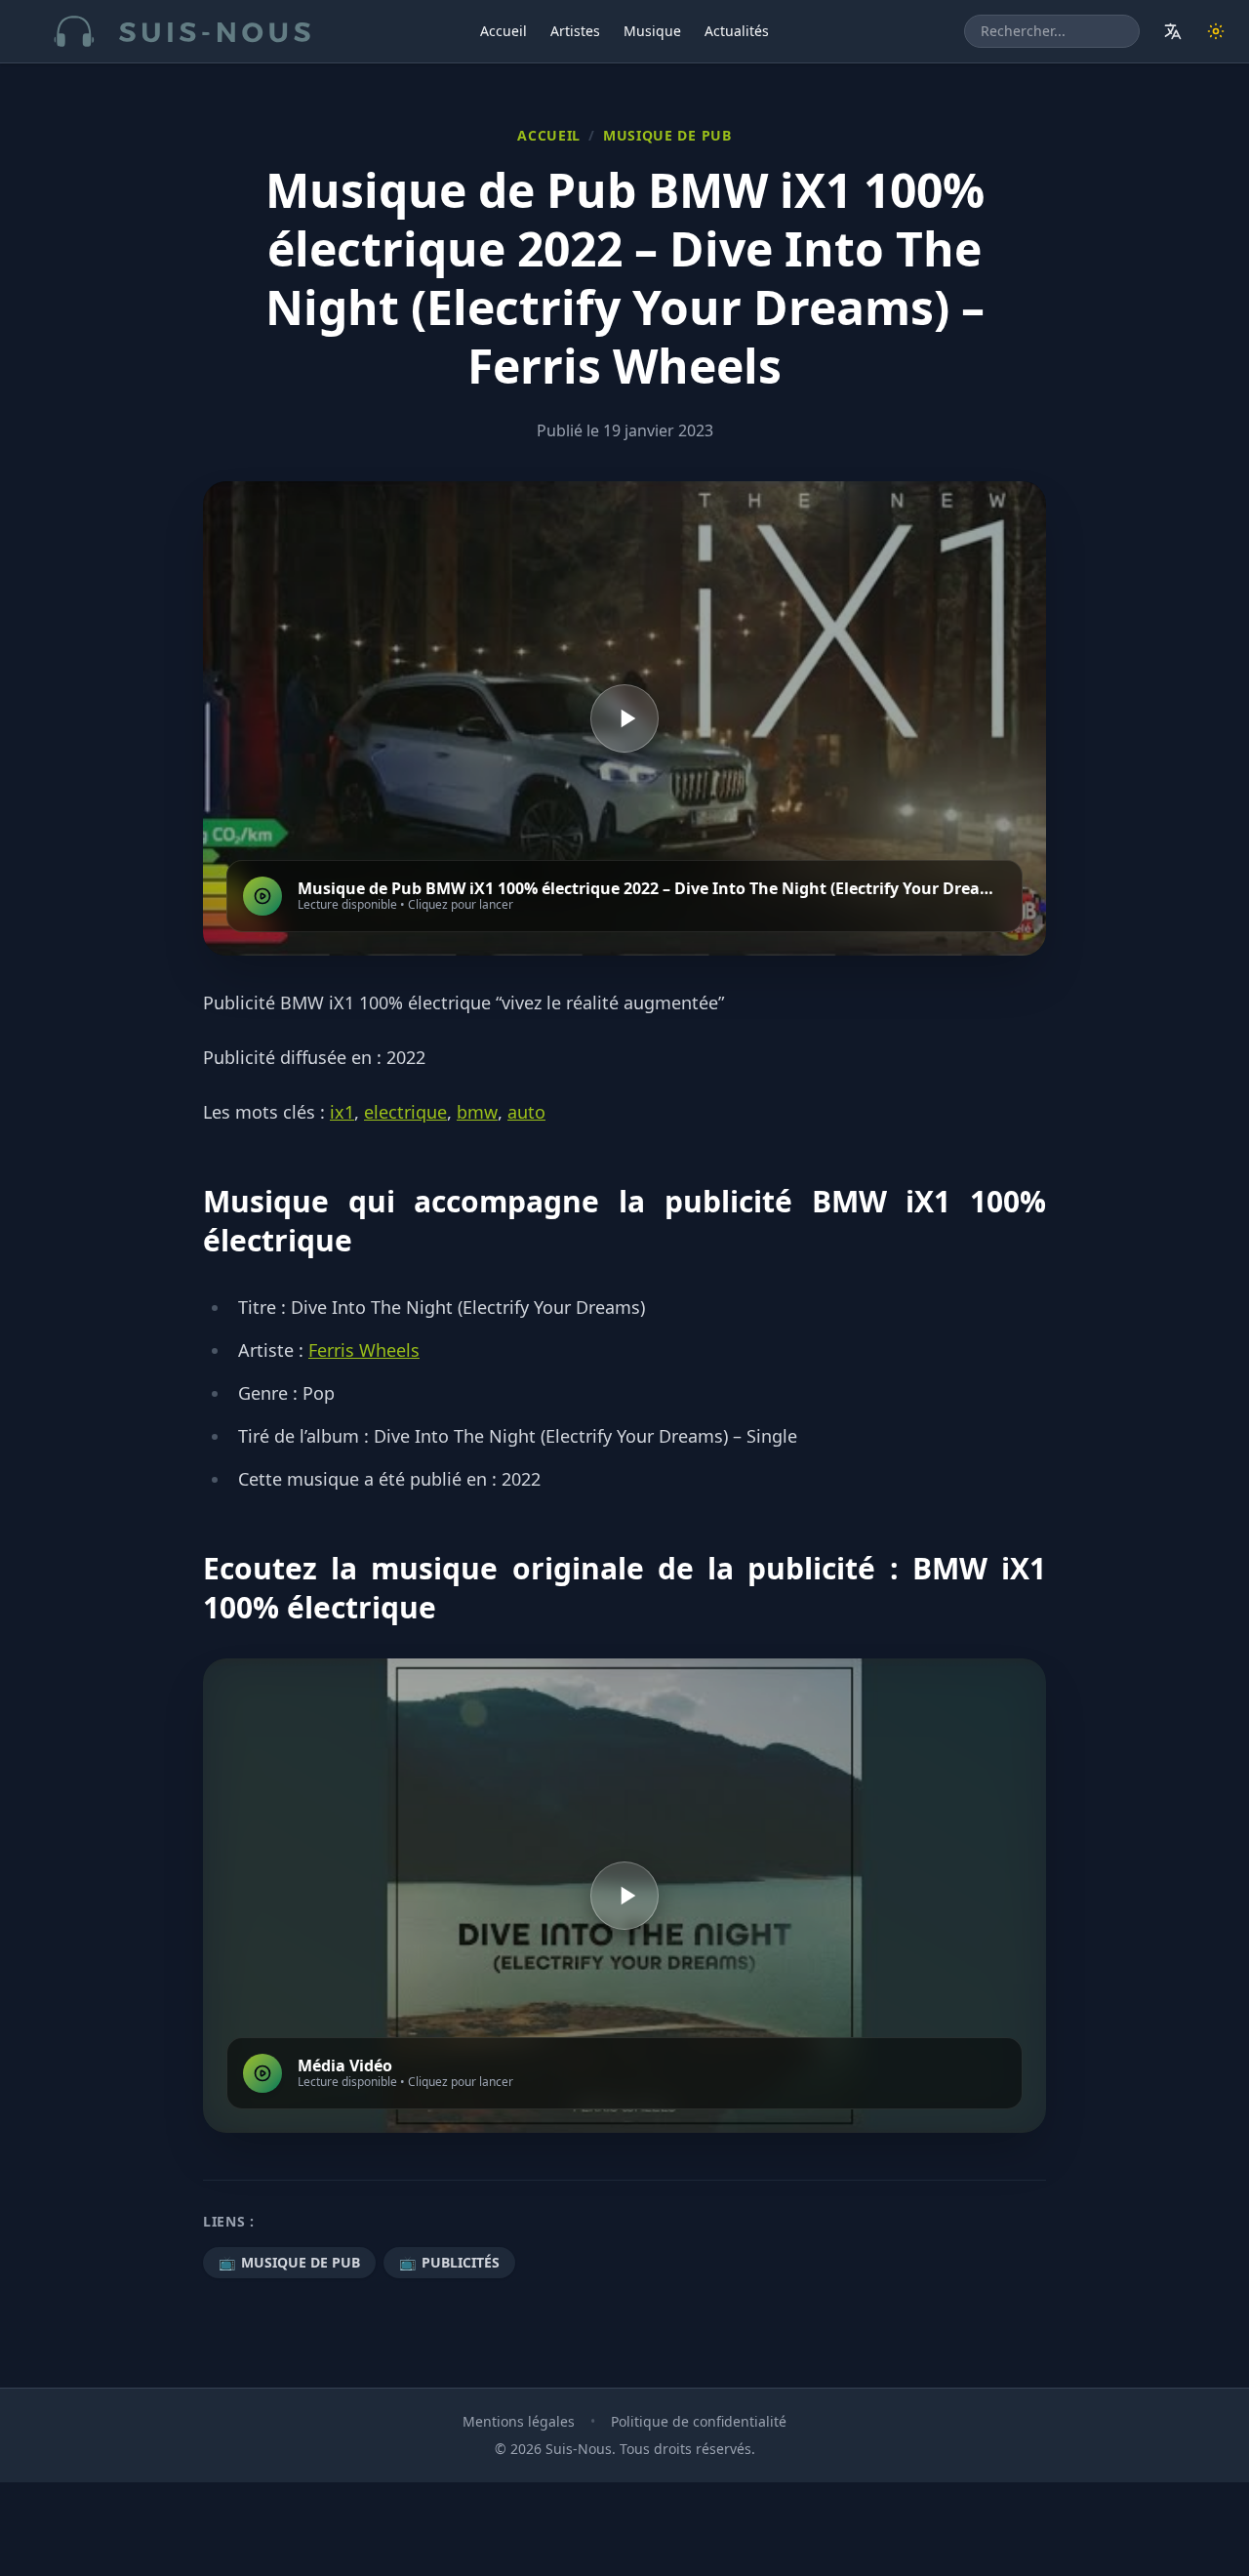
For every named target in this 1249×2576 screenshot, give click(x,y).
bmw (477, 1112)
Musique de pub (667, 135)
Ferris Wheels (364, 1350)
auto (526, 1112)
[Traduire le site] (1173, 31)
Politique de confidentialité (699, 2421)
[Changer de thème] (1216, 31)
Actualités (737, 31)
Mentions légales (519, 2421)
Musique (652, 31)
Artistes (575, 31)
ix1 (342, 1112)
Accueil (504, 31)
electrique (405, 1112)
